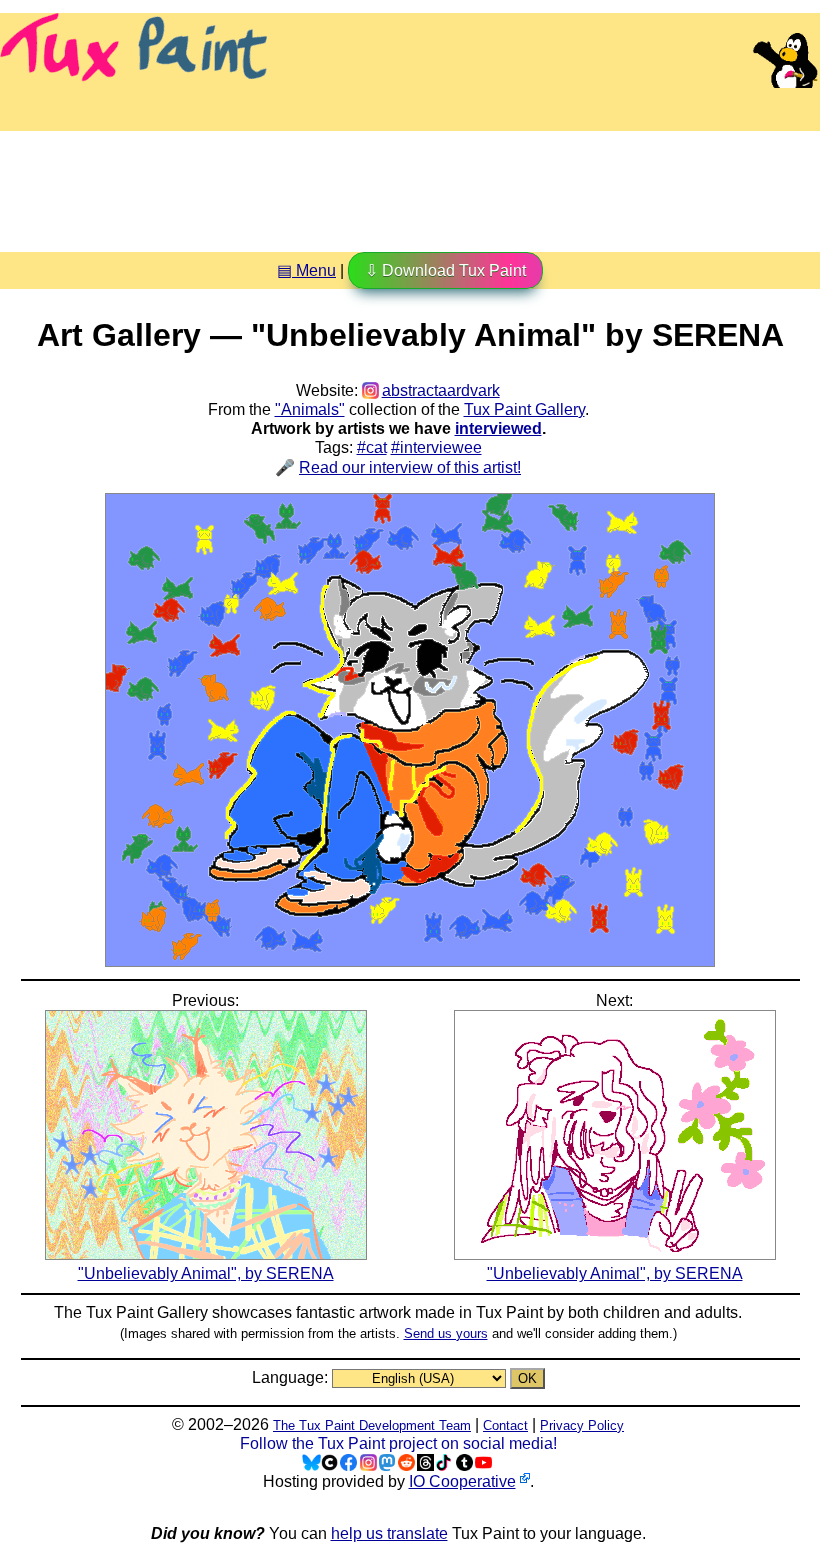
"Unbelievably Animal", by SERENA (206, 1273)
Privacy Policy (582, 1425)
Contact (505, 1425)
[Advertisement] (410, 184)
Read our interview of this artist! (410, 467)
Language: (292, 1377)
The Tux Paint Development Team (372, 1425)
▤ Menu (306, 270)
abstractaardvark (440, 390)
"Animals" (310, 409)
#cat (372, 447)
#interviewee (436, 447)
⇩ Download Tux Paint (445, 270)
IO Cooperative (462, 1481)
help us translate (389, 1533)
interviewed (498, 428)
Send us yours (446, 1333)
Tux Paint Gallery (524, 409)
